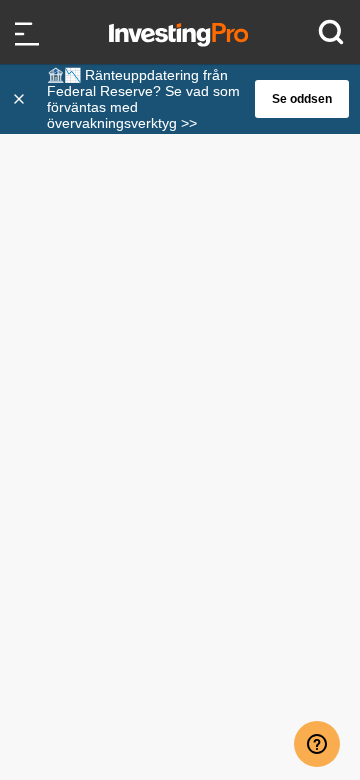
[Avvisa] (21, 99)
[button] (190, 99)
